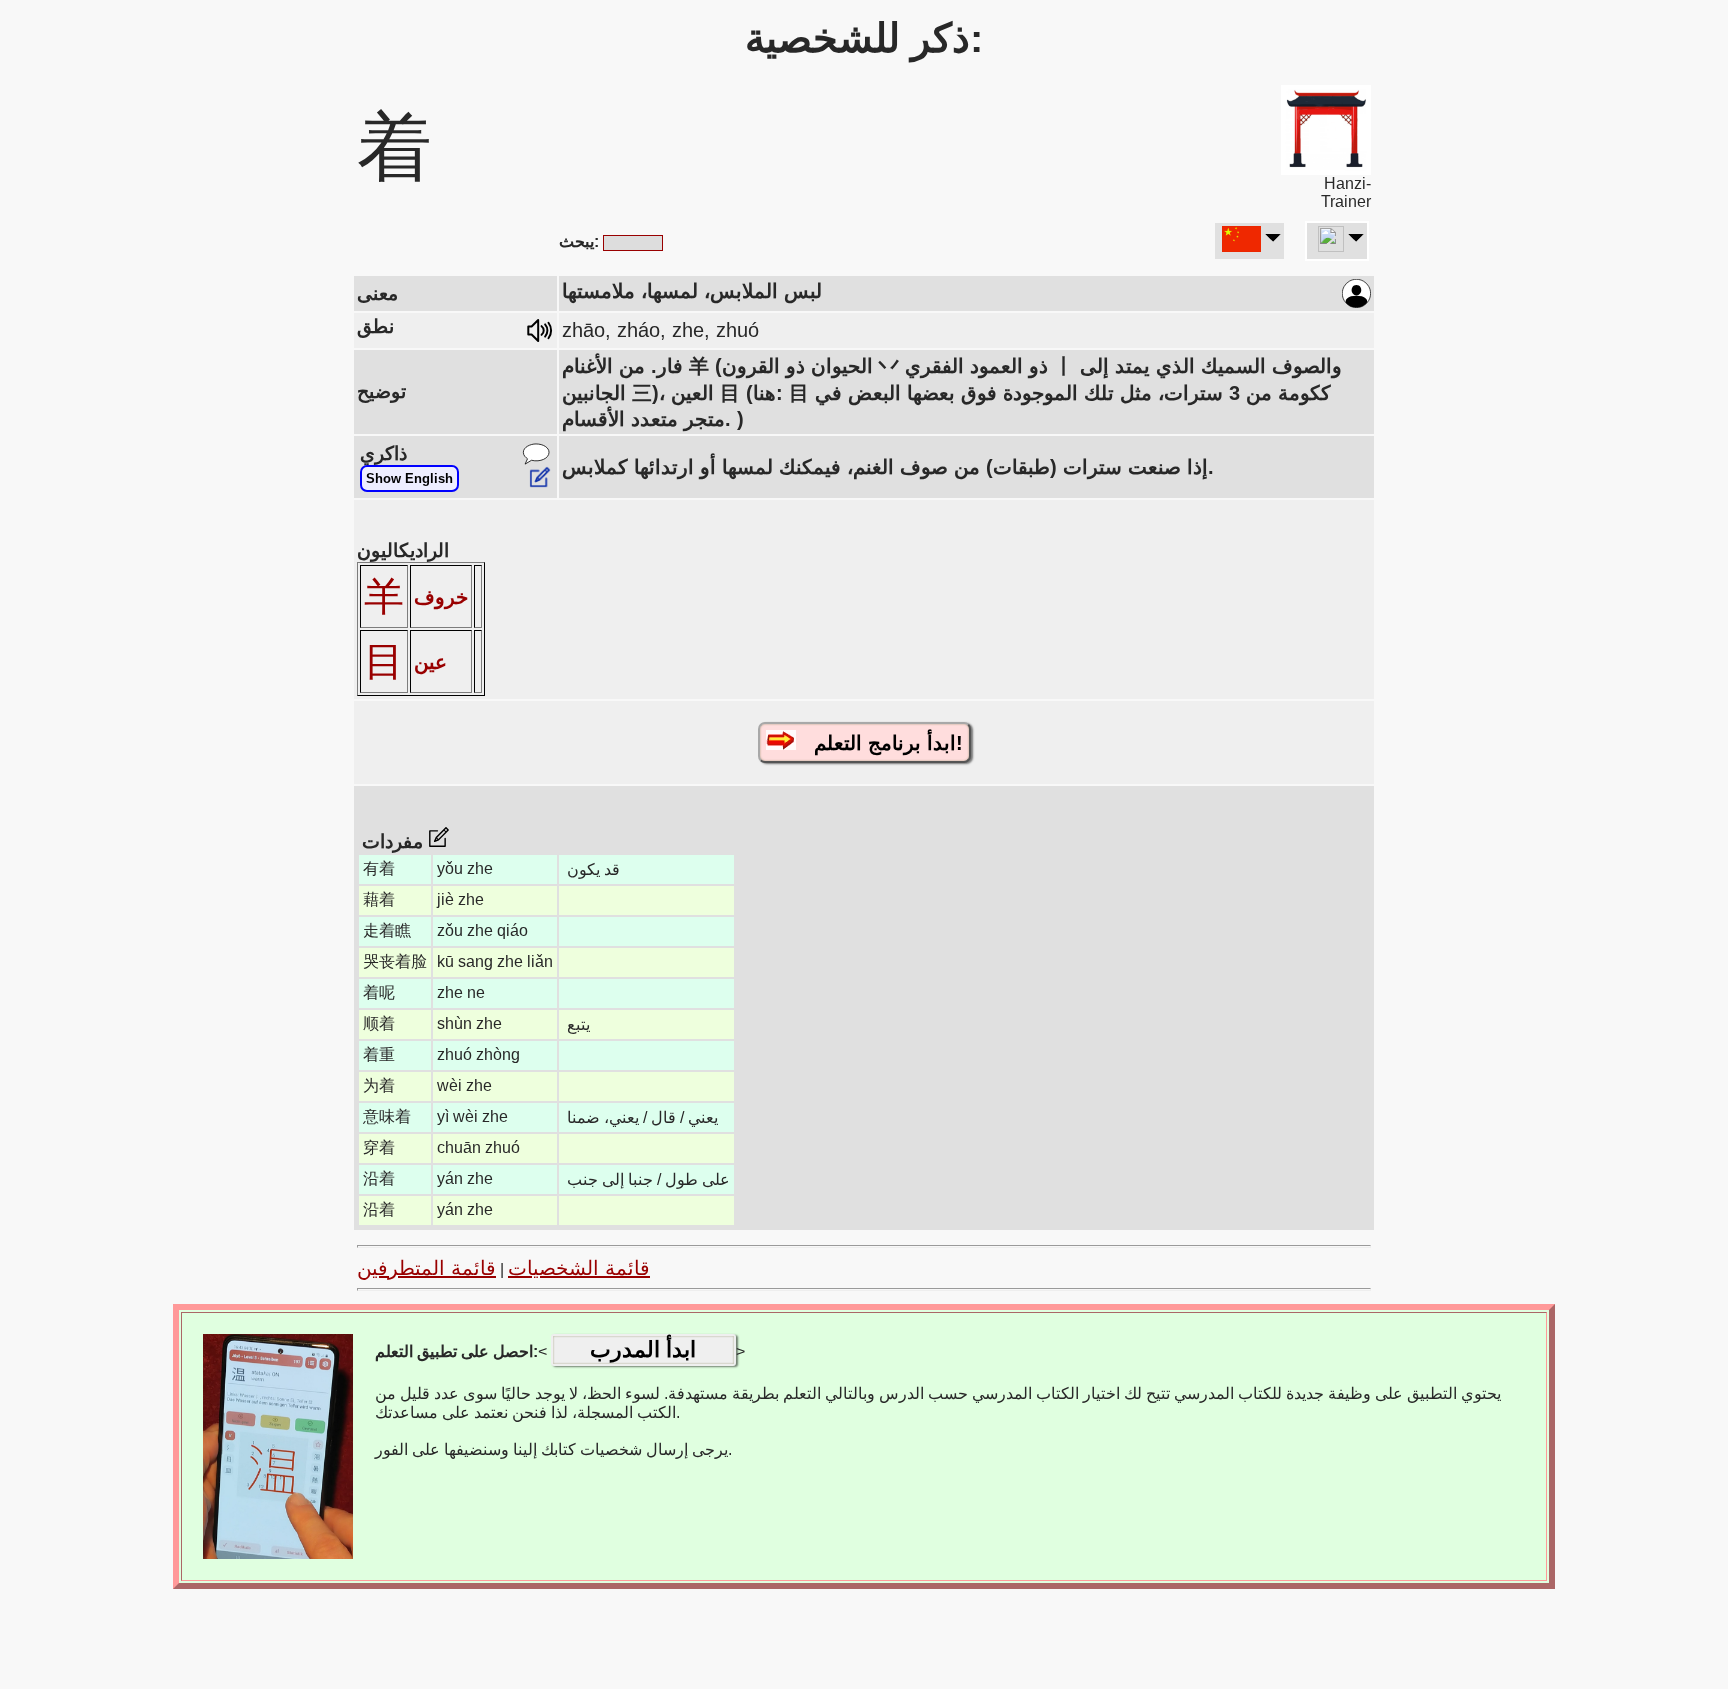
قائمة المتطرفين (426, 1268)
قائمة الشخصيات (579, 1268)
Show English (409, 478)
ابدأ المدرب (643, 1349)
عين (430, 662)
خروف (441, 597)
